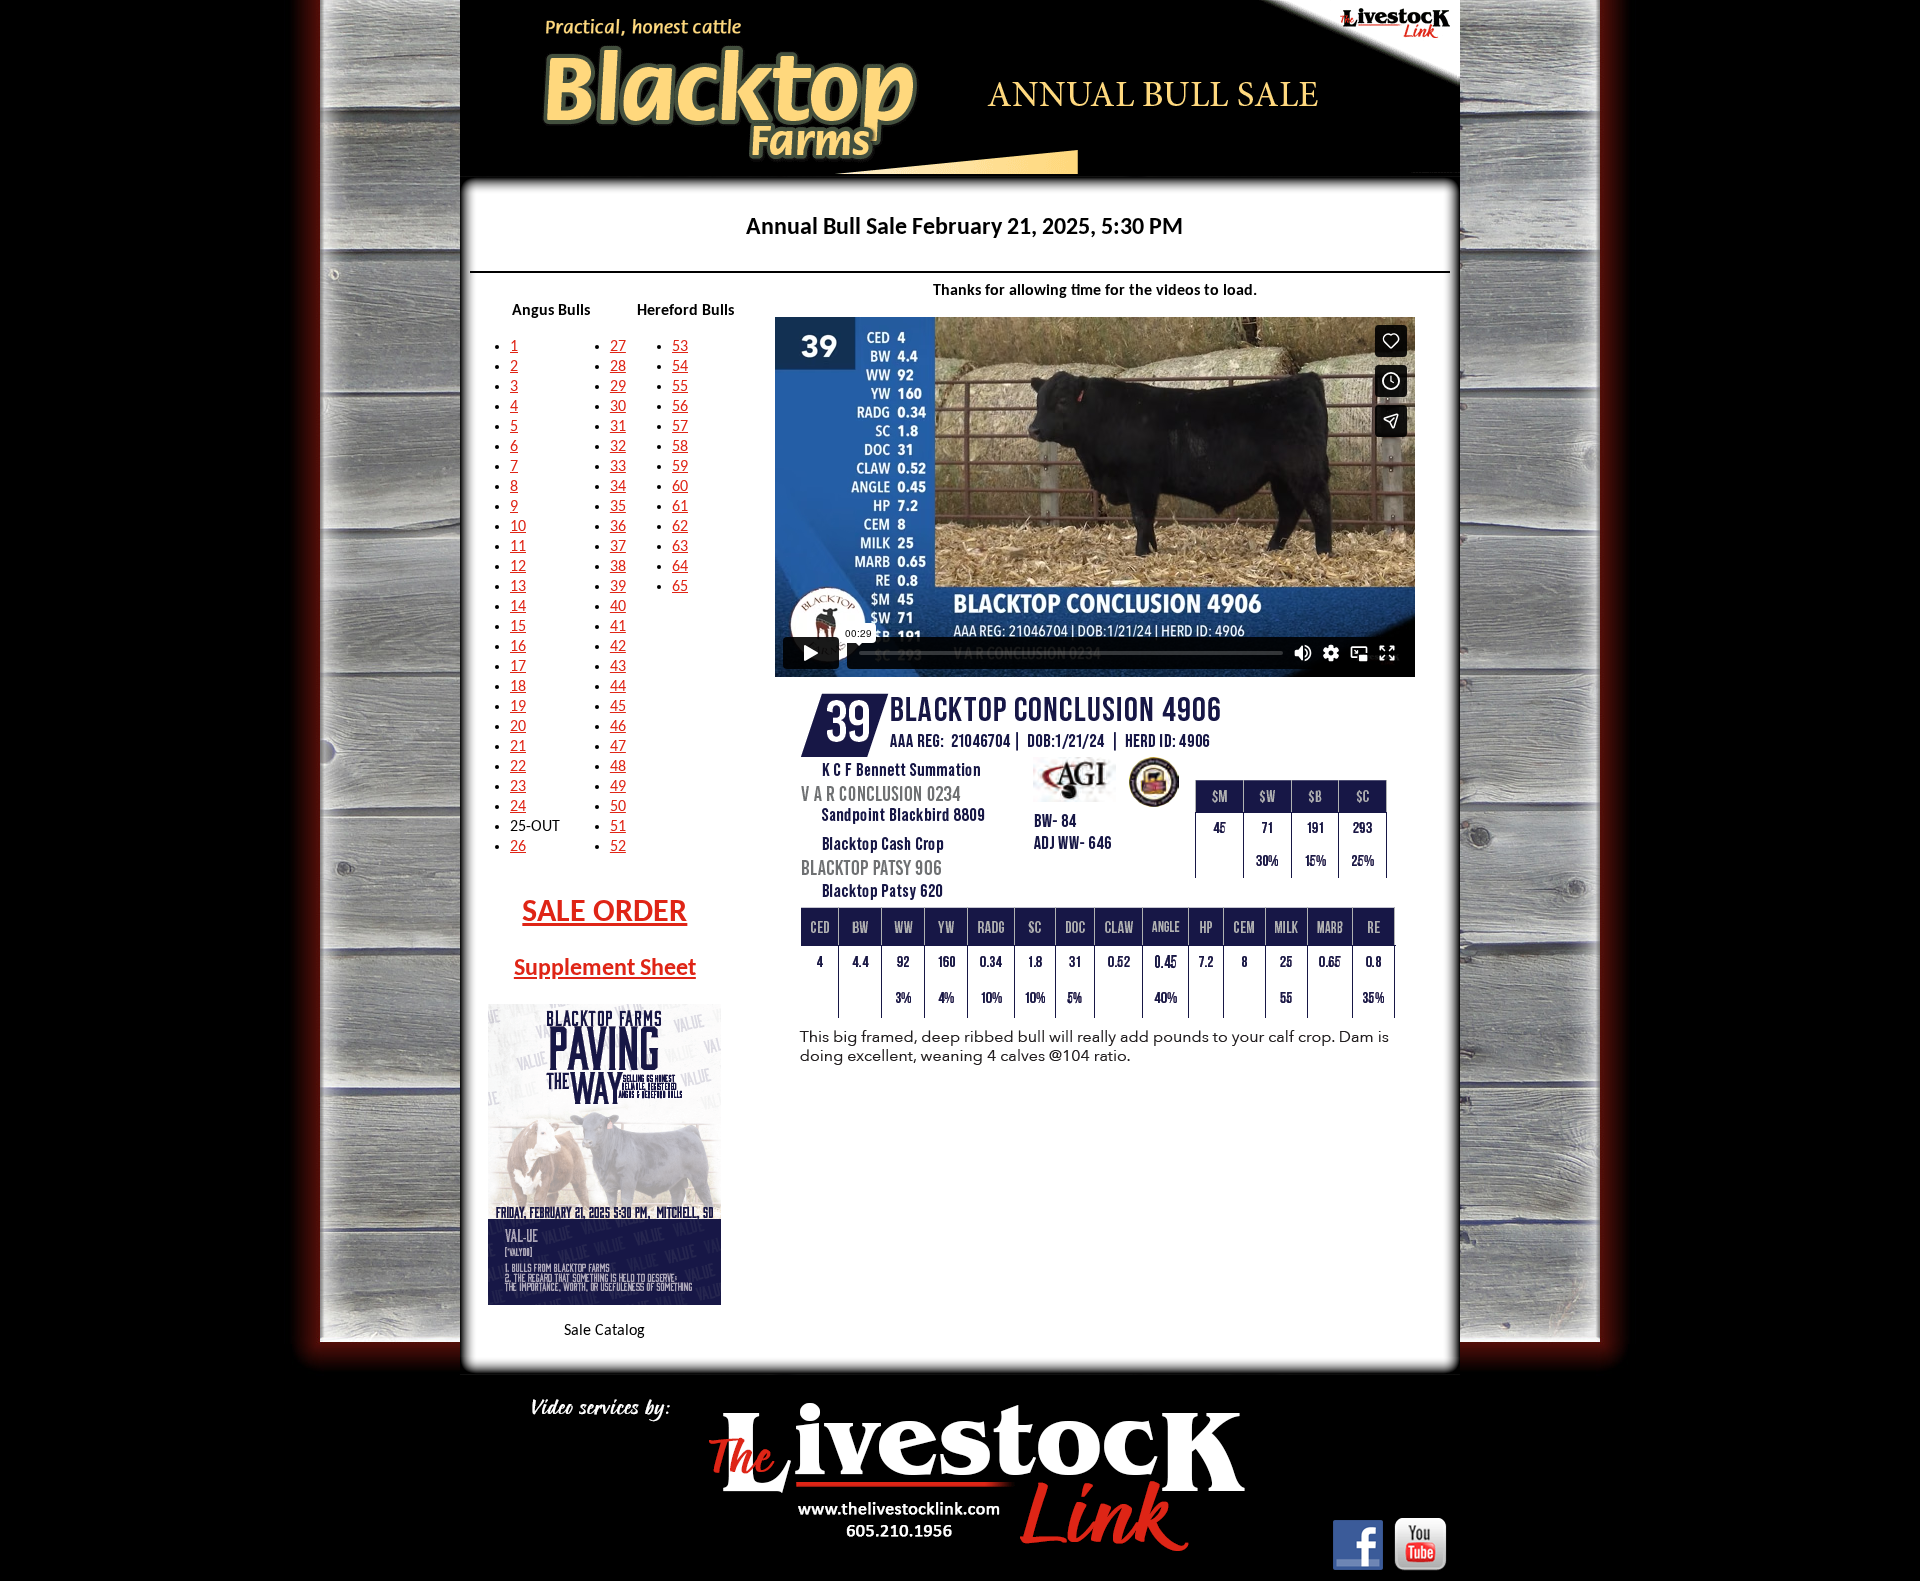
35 (618, 507)
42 (618, 647)
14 (518, 607)
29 (618, 387)
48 (618, 767)
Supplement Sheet (605, 969)
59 (680, 467)
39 (618, 587)
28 (618, 367)
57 (680, 427)
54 (680, 367)
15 (518, 627)
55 (680, 387)
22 (518, 767)
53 (680, 347)
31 (618, 427)
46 (618, 727)
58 (680, 447)
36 (618, 527)
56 (680, 407)
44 (618, 687)
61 (680, 507)
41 (618, 627)
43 (618, 667)
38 (618, 567)
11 (518, 547)
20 (518, 727)
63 (680, 547)
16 (518, 647)
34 (618, 487)
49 (618, 787)
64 (680, 567)
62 (680, 527)
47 (618, 747)
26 (518, 847)
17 (518, 667)
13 (518, 587)
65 (680, 587)
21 (518, 747)
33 (618, 467)
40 (618, 607)
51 (618, 827)
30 (618, 407)
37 (618, 547)
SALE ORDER (604, 913)
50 (618, 807)
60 (680, 487)
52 (618, 847)
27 (618, 347)
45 (618, 707)
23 (518, 787)
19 (518, 707)
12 (518, 567)
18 (518, 687)
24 (518, 807)
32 (618, 447)
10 (518, 527)
